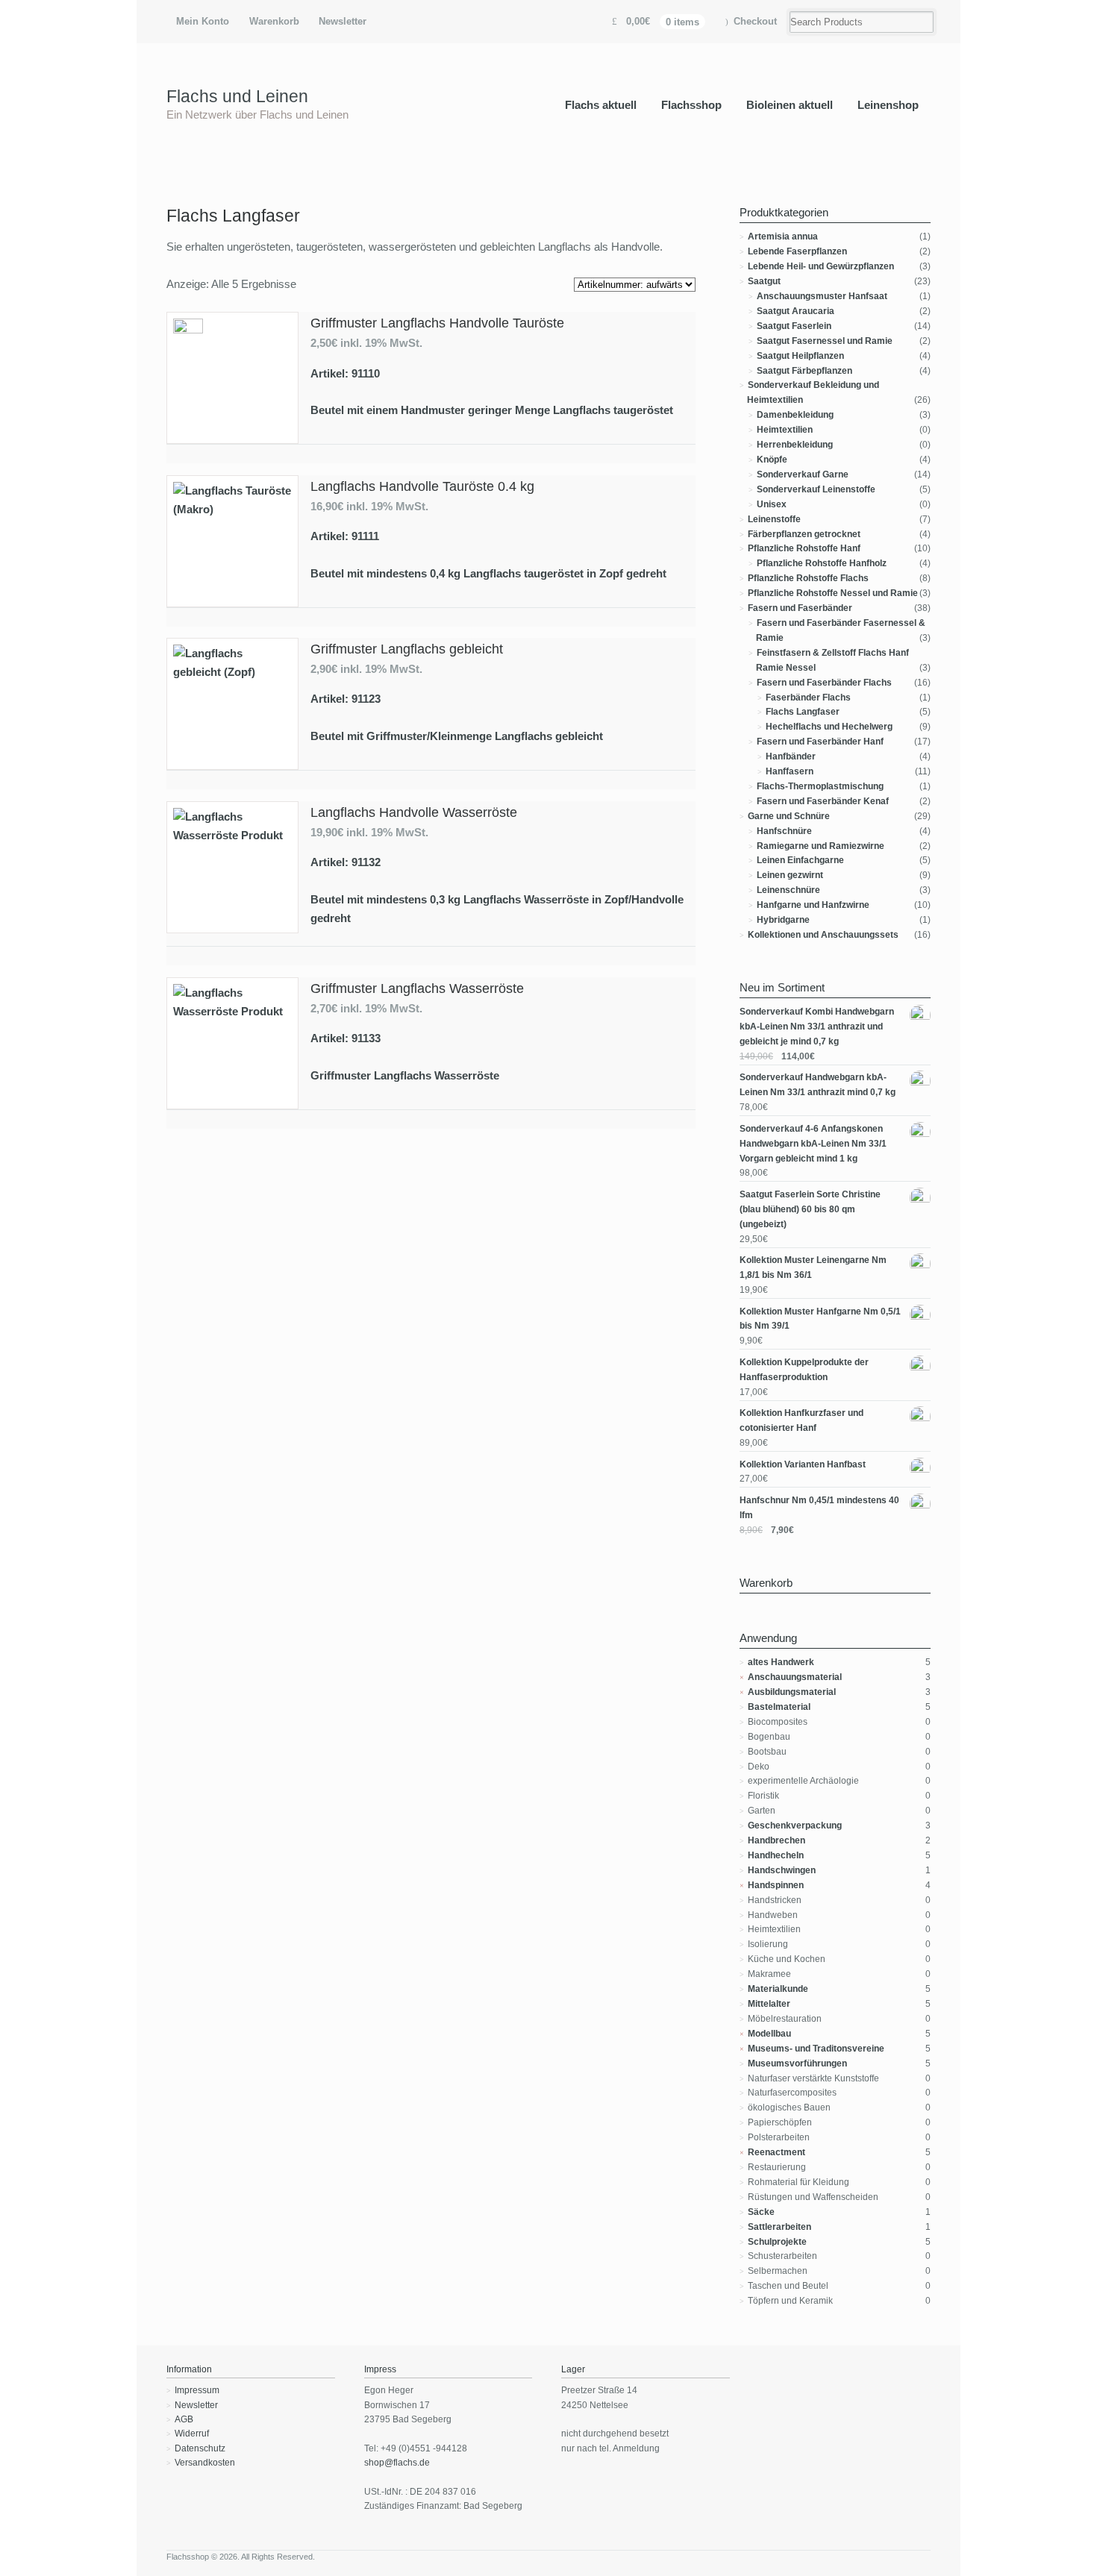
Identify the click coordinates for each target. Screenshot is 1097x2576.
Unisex (772, 504)
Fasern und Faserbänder (800, 608)
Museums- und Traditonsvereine (816, 2049)
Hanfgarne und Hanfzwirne (813, 905)
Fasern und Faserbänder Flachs (824, 683)
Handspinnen (776, 1885)
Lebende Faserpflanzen (797, 251)
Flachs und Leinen (237, 96)
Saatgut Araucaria (796, 311)
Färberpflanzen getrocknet (804, 534)
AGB (184, 2419)
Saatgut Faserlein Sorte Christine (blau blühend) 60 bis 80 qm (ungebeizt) (810, 1209)
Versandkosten (205, 2463)
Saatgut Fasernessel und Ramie (825, 341)
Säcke (761, 2212)
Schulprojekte (777, 2242)
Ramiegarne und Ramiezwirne (821, 846)
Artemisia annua (783, 236)
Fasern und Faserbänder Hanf (820, 742)
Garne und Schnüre (789, 816)
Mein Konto (203, 21)
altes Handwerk (781, 1662)
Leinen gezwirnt (790, 875)
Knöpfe (772, 460)
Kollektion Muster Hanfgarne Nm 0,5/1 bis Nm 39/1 (820, 1319)
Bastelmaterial (779, 1707)
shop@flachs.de (397, 2463)
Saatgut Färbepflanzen (804, 371)
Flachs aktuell (601, 105)
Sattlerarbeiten (779, 2227)
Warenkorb (274, 21)
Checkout (755, 21)
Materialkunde (778, 1989)
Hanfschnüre (784, 831)
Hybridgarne (783, 920)
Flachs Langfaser (803, 712)
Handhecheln (776, 1855)
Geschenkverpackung (795, 1826)
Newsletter (343, 21)
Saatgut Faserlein (794, 326)
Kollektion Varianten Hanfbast (803, 1464)
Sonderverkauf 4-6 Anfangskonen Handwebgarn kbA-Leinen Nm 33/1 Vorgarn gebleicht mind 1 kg (813, 1144)
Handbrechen (776, 1840)
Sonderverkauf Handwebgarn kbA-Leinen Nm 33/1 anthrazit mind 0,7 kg (818, 1085)
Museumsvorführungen (797, 2063)
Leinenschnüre (788, 890)
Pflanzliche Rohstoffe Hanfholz (822, 563)
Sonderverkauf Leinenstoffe (816, 489)
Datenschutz (200, 2448)
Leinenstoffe (774, 519)
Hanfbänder (791, 756)
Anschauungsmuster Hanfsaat (822, 296)
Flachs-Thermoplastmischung (820, 786)
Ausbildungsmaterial (792, 1692)
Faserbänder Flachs (808, 698)
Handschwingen (782, 1870)
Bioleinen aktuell (790, 105)
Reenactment (776, 2152)
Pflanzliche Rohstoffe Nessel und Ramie (833, 593)
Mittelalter (769, 2004)
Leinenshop (888, 105)
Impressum (197, 2390)
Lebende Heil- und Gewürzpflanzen (821, 266)
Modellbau (769, 2034)
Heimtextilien (785, 430)
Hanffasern (790, 771)
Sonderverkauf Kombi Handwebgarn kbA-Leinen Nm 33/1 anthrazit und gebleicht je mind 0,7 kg (817, 1027)
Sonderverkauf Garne (803, 474)
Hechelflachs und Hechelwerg (829, 727)
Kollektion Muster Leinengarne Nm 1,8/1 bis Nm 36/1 (813, 1267)
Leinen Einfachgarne (800, 860)
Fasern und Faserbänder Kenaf (823, 801)
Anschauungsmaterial (795, 1677)
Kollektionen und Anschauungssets (823, 935)
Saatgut (764, 281)
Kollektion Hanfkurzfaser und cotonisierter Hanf (801, 1420)
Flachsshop (691, 105)
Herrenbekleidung (795, 445)
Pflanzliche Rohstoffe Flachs (808, 578)
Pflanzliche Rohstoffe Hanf (804, 548)
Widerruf (192, 2434)
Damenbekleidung (795, 415)
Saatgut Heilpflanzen (800, 356)
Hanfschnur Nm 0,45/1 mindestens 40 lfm (819, 1508)
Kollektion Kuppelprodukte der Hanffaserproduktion (804, 1370)
